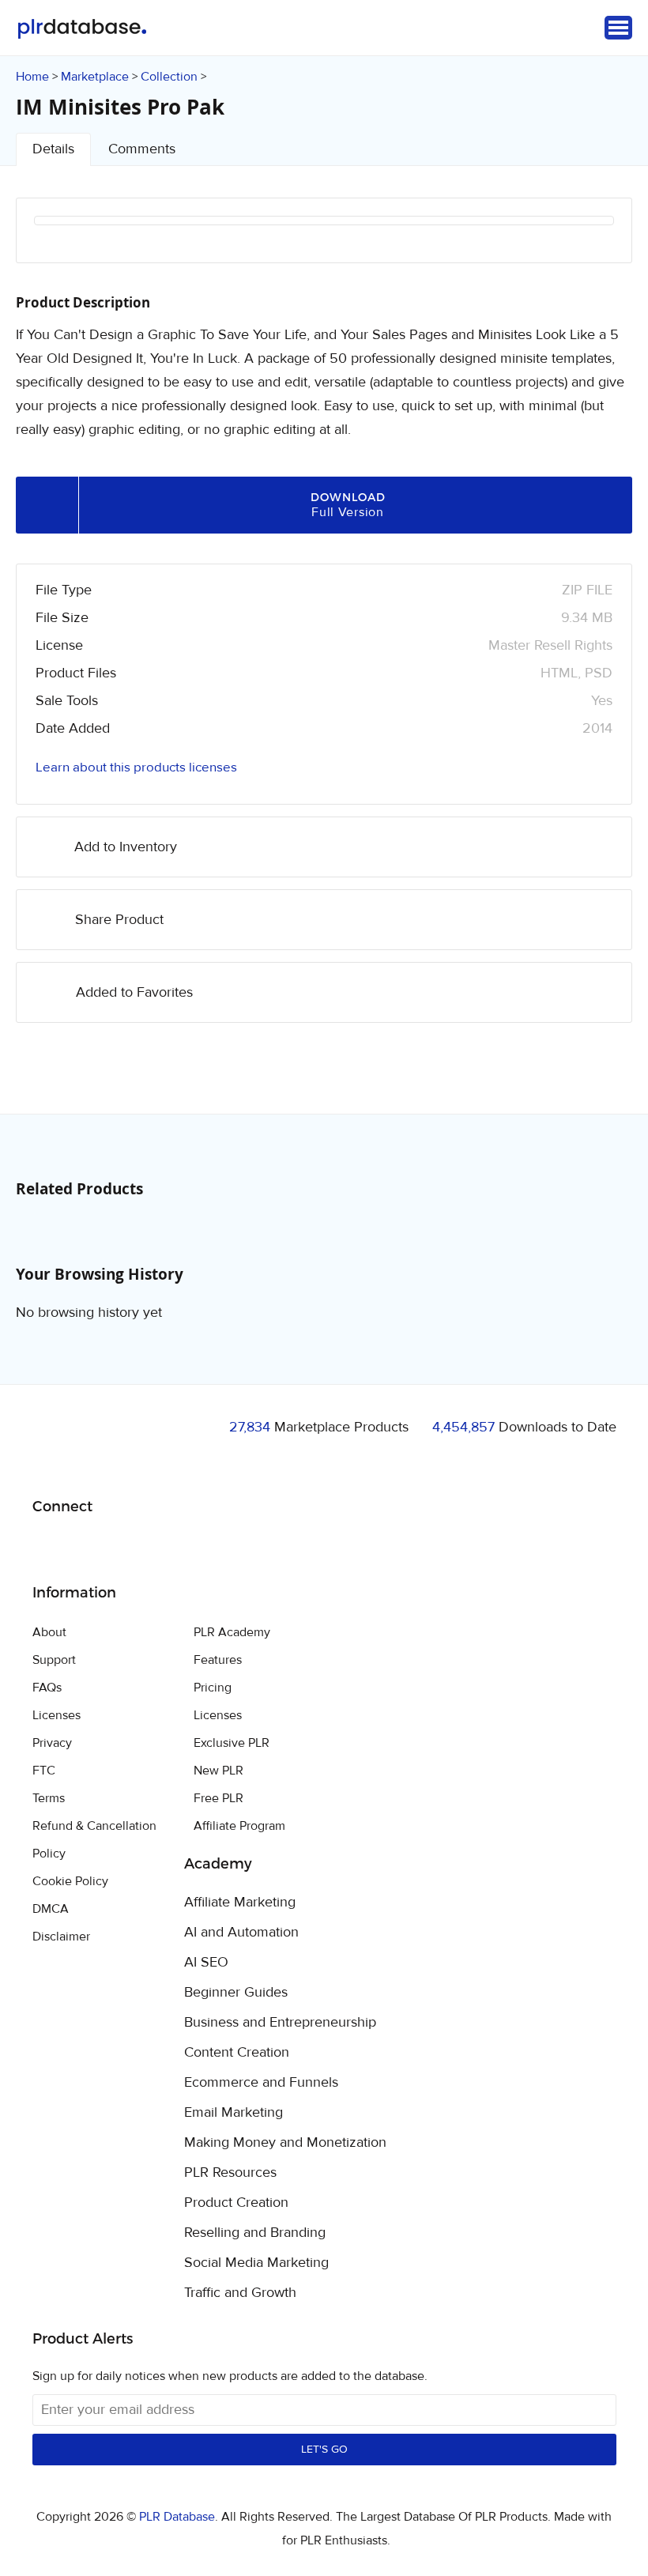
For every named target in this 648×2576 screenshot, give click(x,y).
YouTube (158, 1547)
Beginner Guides (236, 1993)
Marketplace (95, 77)
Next (581, 241)
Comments (142, 149)
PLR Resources (230, 2173)
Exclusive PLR (232, 1743)
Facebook (47, 1547)
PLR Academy (232, 1632)
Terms (49, 1798)
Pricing (213, 1688)
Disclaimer (61, 1937)
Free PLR (219, 1798)
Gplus (121, 1547)
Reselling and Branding (255, 2233)
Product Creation (236, 2203)
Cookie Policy (70, 1881)
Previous (67, 241)
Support (54, 1660)
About (49, 1632)
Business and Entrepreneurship (280, 2023)
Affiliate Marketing (240, 1903)
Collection (169, 77)
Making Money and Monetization (285, 2143)
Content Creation (237, 2053)
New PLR (219, 1771)
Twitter (84, 1547)
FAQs (47, 1688)
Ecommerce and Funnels (261, 2083)
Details (53, 149)
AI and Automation (241, 1933)
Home (32, 77)
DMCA (51, 1909)
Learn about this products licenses (136, 768)
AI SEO (206, 1963)
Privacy (52, 1743)
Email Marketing (234, 2113)
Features (218, 1660)
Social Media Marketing (256, 2263)
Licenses (57, 1715)
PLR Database (82, 29)
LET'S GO (324, 2450)
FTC (44, 1771)
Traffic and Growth (240, 2293)
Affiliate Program (239, 1826)
